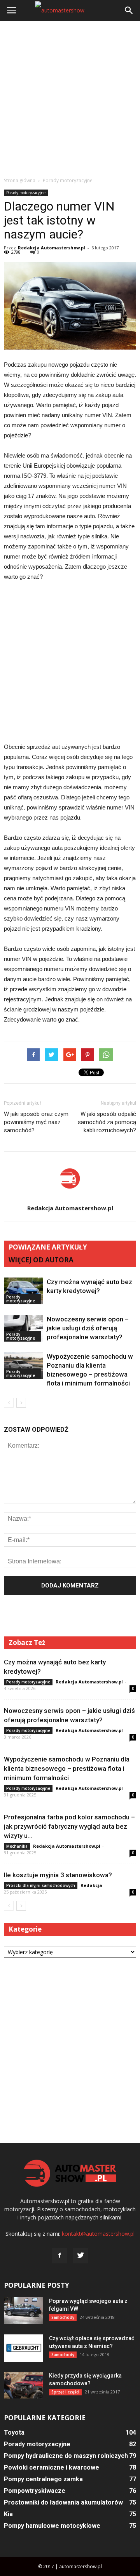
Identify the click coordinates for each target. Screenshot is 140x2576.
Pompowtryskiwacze (35, 2491)
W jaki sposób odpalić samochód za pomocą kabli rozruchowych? (107, 1122)
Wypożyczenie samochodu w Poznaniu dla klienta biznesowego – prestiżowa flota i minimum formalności (67, 1768)
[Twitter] (80, 2256)
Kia (8, 2514)
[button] (129, 10)
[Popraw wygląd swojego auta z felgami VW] (23, 2311)
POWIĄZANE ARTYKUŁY (48, 1247)
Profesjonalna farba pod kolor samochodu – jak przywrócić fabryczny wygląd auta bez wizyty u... (69, 1826)
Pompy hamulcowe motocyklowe (52, 2526)
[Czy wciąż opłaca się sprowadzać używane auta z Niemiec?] (23, 2348)
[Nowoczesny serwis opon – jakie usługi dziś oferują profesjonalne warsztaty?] (23, 1328)
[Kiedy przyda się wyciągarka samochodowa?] (23, 2385)
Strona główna (20, 180)
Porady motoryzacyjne (26, 193)
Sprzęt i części (65, 2392)
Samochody (63, 2317)
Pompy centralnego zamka (43, 2479)
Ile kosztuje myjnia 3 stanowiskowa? (58, 1875)
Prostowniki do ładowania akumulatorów (63, 2502)
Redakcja (91, 1885)
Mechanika (17, 1846)
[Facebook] (59, 2256)
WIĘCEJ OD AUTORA (41, 1260)
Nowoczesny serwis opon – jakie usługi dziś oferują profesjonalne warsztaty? (88, 1328)
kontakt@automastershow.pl (98, 2234)
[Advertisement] (70, 99)
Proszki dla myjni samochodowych (41, 1885)
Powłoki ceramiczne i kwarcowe (52, 2467)
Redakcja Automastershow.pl (52, 248)
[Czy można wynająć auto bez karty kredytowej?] (23, 1291)
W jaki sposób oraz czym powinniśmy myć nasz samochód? (36, 1122)
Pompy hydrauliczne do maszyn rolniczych (66, 2456)
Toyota (14, 2432)
